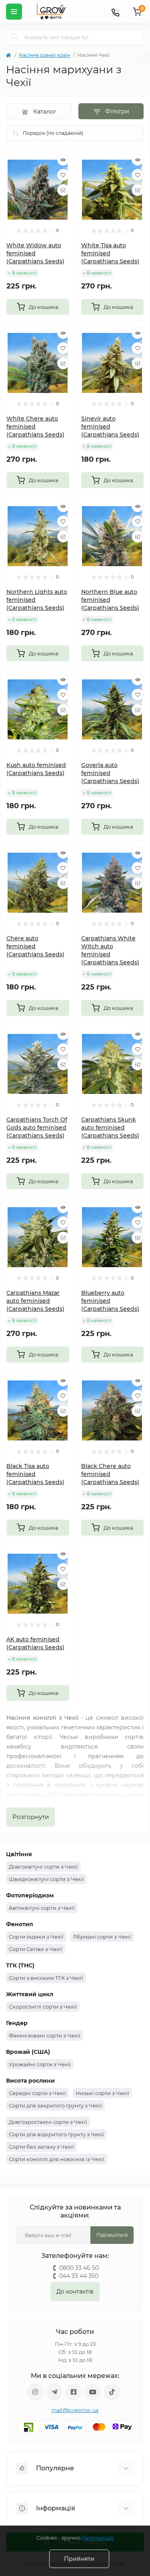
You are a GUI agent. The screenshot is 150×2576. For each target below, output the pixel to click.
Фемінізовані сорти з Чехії (45, 2035)
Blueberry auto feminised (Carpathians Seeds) (110, 1301)
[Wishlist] (63, 175)
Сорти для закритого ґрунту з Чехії (55, 2105)
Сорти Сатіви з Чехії (36, 1949)
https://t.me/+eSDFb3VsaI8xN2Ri (54, 2392)
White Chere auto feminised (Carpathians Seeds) (35, 427)
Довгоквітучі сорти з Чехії (43, 1867)
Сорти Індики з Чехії (36, 1937)
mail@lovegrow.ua (75, 2410)
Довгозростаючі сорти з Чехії (48, 2122)
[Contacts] (115, 12)
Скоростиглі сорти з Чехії (43, 2007)
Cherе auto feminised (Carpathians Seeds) (35, 946)
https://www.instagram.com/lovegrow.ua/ (35, 2392)
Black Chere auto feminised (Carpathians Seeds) (110, 1474)
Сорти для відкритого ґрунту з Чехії (56, 2134)
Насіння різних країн (44, 55)
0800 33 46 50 (79, 2268)
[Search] (15, 37)
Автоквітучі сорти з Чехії (42, 1908)
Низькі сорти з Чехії (102, 2093)
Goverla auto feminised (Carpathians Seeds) (110, 773)
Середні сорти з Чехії (37, 2093)
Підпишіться (112, 2235)
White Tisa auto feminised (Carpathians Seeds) (110, 253)
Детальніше (98, 2538)
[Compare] (63, 190)
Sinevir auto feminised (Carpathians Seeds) (110, 427)
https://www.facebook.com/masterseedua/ (74, 2392)
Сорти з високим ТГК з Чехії (46, 1978)
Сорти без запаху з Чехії (41, 2147)
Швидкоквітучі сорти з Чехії (46, 1879)
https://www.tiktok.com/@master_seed (112, 2392)
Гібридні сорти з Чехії (102, 1937)
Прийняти (79, 2559)
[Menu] (14, 12)
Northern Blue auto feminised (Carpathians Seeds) (110, 600)
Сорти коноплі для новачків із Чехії (57, 2159)
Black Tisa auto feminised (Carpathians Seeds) (35, 1474)
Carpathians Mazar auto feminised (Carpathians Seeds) (35, 1301)
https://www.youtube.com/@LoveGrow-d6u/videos (93, 2392)
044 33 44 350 (79, 2276)
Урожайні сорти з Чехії (40, 2064)
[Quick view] (63, 160)
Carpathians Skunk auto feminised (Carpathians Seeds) (110, 1128)
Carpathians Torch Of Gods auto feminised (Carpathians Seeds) (37, 1128)
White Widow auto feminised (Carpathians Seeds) (35, 253)
